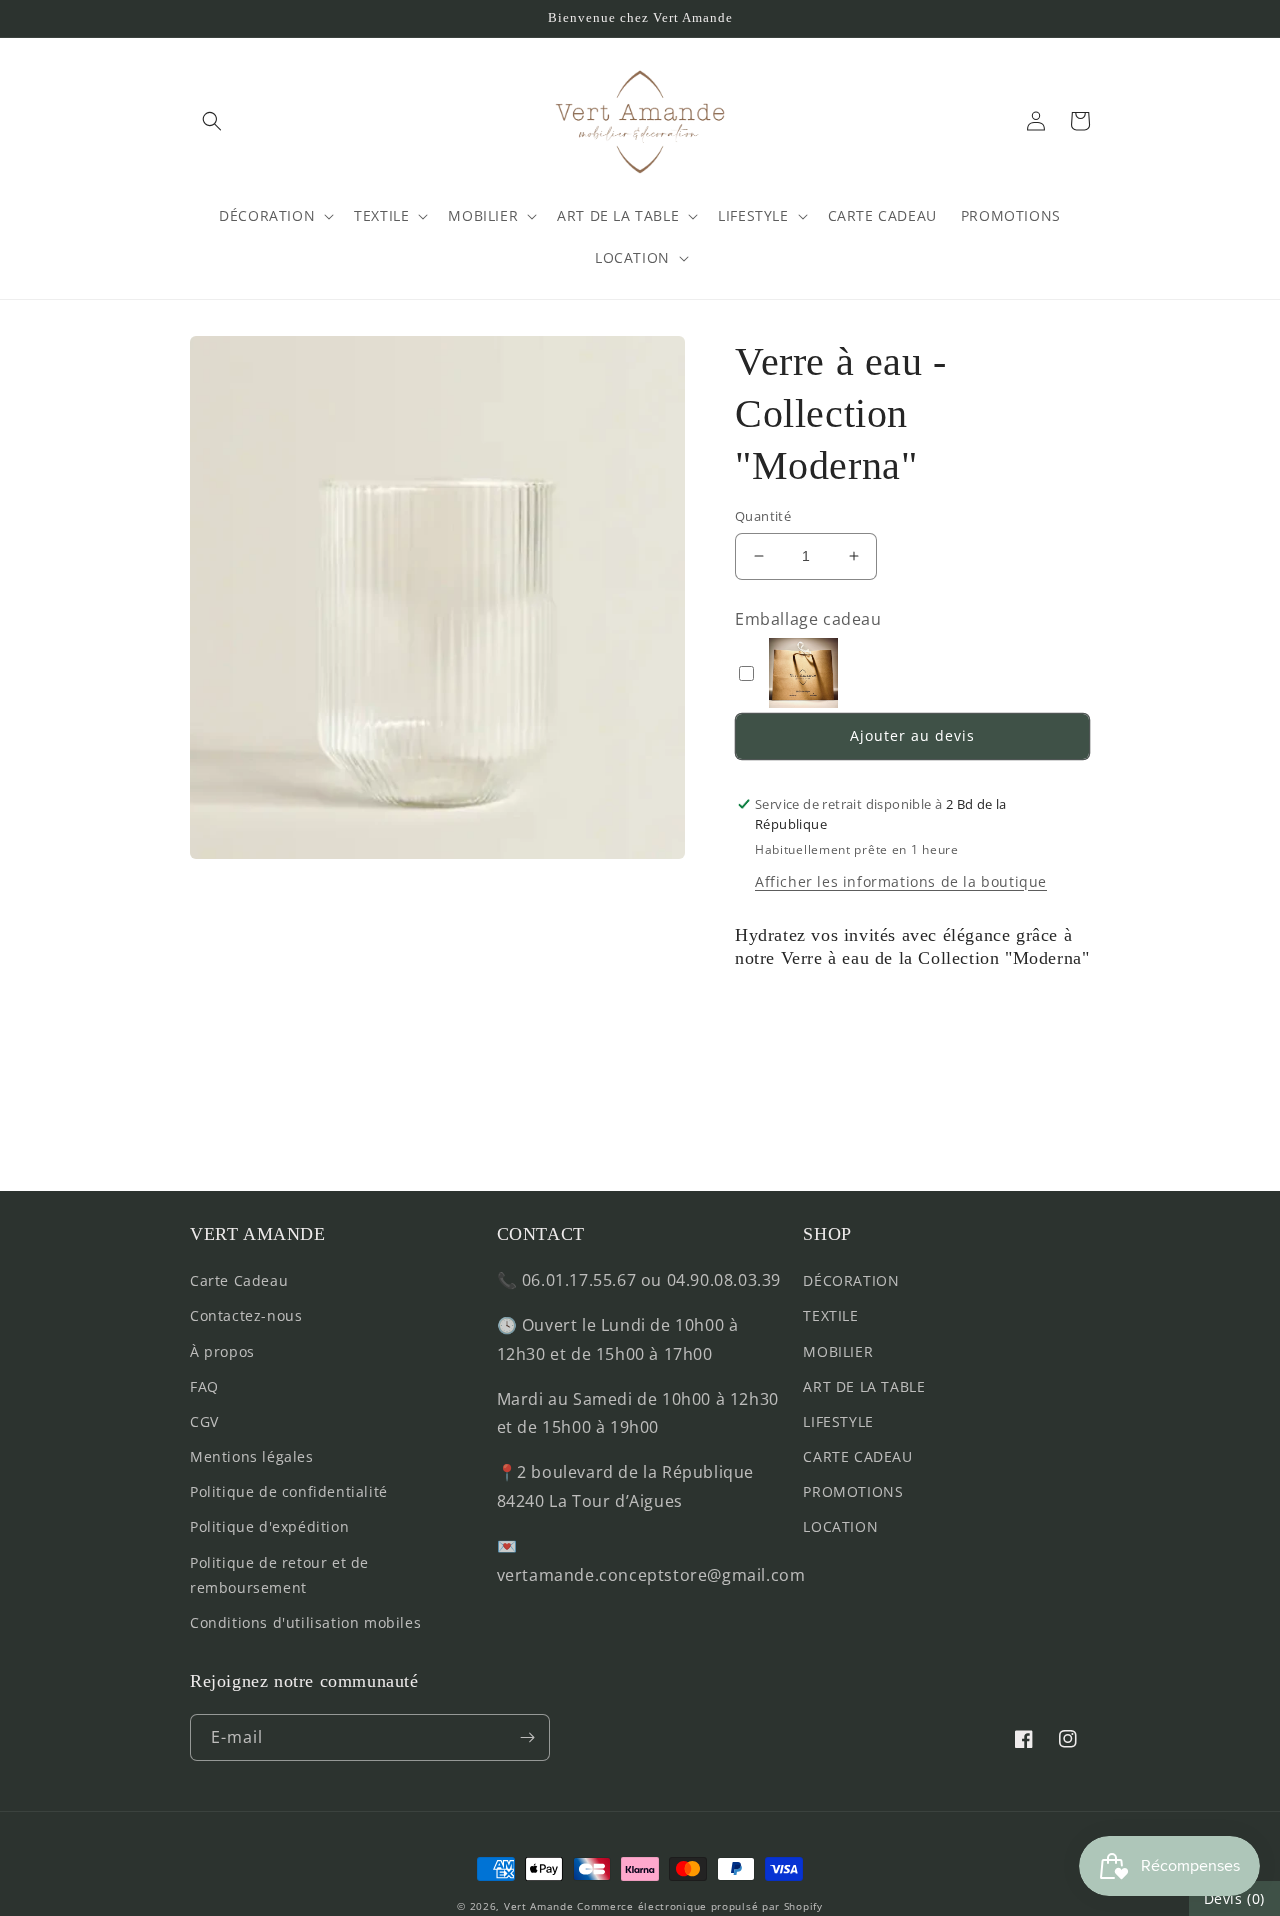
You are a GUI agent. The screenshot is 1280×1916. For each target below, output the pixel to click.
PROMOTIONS (853, 1491)
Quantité (763, 516)
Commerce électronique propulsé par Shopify (699, 1906)
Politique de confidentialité (289, 1491)
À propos (222, 1351)
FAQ (204, 1386)
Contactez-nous (246, 1315)
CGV (204, 1421)
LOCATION (840, 1526)
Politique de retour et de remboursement (279, 1575)
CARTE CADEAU (857, 1456)
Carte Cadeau (239, 1280)
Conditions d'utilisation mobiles (305, 1622)
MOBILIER (838, 1351)
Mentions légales (252, 1456)
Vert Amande (539, 1906)
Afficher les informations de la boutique (901, 881)
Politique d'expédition (269, 1526)
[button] (212, 121)
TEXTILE (830, 1315)
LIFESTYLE (838, 1421)
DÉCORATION (851, 1280)
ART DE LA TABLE (864, 1386)
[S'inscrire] (527, 1737)
